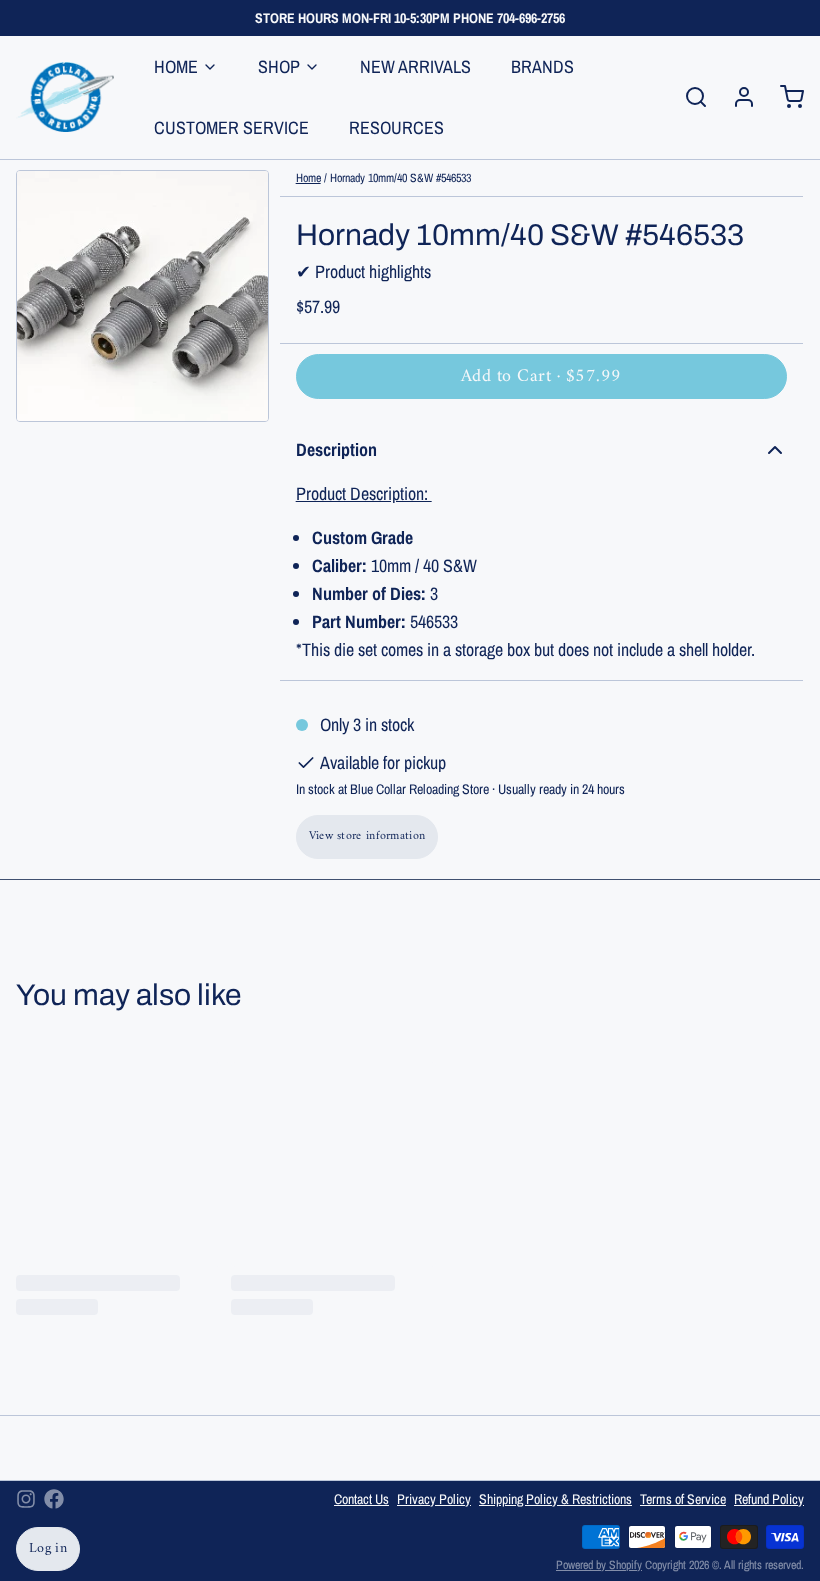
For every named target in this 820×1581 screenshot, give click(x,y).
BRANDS (542, 66)
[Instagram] (26, 1499)
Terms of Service (683, 1499)
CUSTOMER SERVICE (231, 127)
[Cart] (784, 97)
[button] (541, 376)
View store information (367, 836)
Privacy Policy (434, 1499)
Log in (48, 1548)
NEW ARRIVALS (415, 66)
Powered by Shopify (599, 1565)
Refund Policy (769, 1499)
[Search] (688, 97)
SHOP (279, 66)
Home (308, 178)
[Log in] (736, 97)
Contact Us (361, 1499)
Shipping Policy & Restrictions (555, 1499)
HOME (176, 66)
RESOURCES (396, 127)
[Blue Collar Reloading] (65, 97)
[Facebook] (54, 1499)
